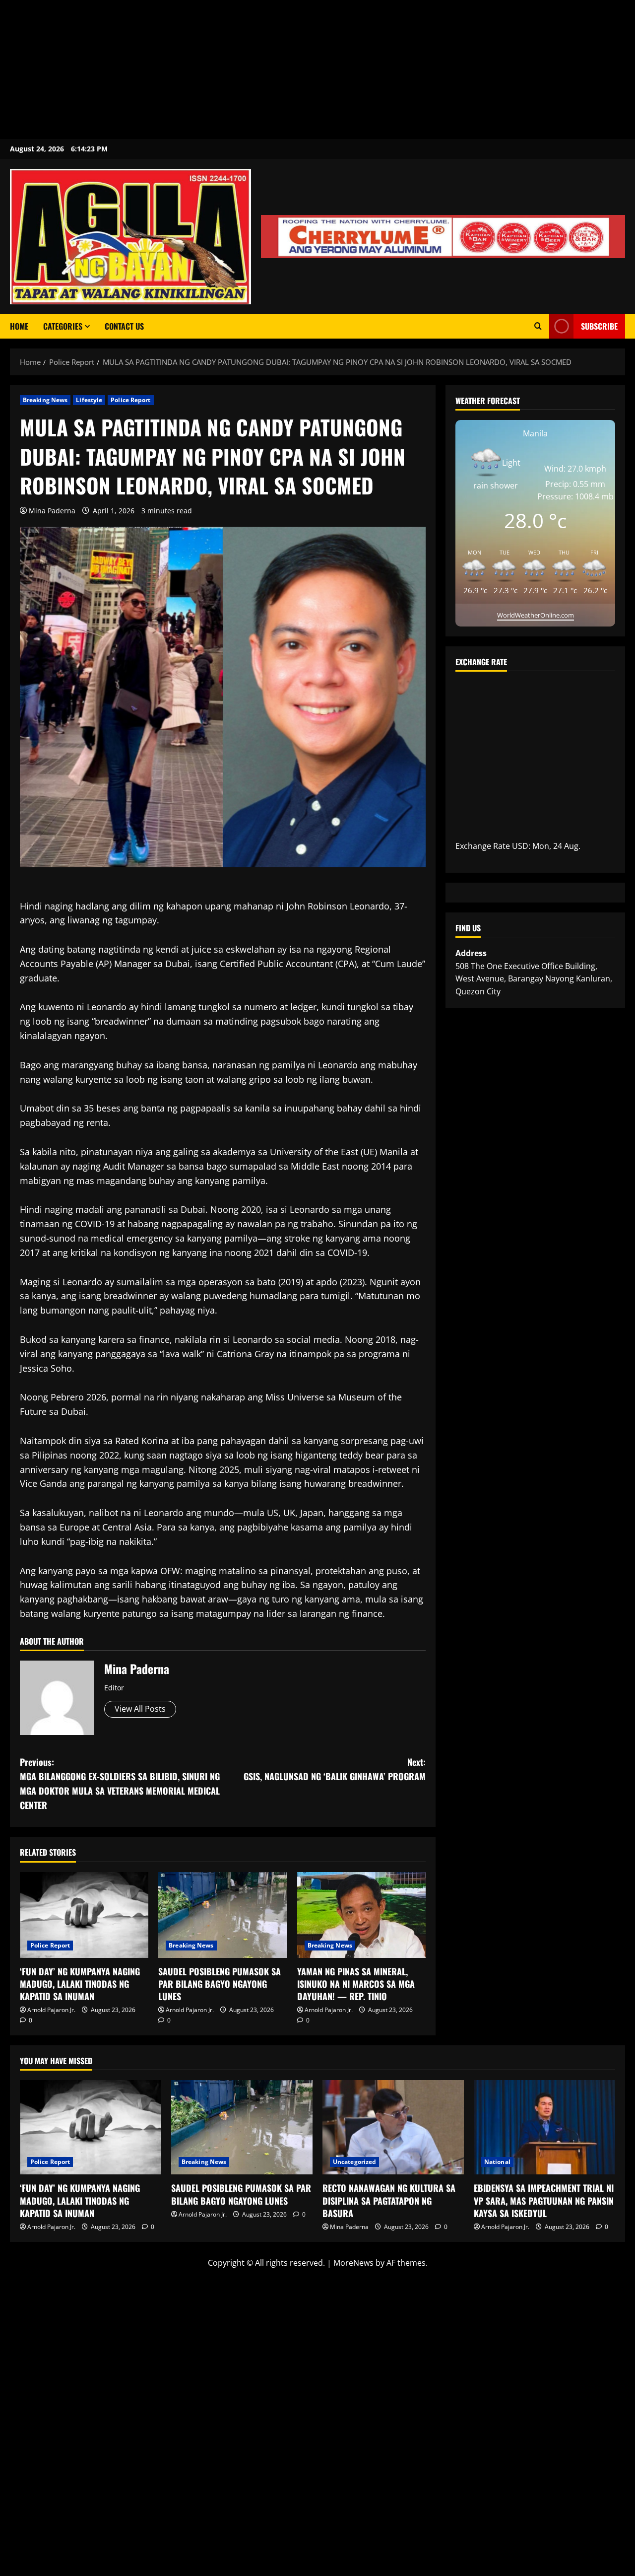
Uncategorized (354, 2162)
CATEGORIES (63, 326)
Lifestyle (89, 400)
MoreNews (353, 2263)
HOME (19, 326)
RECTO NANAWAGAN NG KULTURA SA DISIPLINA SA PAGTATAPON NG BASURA (389, 2200)
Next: (335, 1769)
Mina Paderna (52, 511)
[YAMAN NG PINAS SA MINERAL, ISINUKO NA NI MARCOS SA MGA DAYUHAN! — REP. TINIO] (361, 1915)
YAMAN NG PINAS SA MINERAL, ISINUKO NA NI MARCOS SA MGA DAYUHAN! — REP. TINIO (356, 1984)
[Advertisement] (298, 70)
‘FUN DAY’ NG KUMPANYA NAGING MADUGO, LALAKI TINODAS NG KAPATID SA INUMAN (80, 1984)
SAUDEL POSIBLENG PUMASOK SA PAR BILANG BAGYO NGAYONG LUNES (220, 1984)
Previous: (120, 1783)
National (497, 2162)
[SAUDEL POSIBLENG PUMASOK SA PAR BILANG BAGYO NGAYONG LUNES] (222, 1915)
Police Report (130, 400)
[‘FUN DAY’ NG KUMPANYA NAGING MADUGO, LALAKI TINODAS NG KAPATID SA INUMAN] (84, 1915)
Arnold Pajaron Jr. (51, 2010)
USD (520, 846)
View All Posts (140, 1709)
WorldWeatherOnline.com (536, 615)
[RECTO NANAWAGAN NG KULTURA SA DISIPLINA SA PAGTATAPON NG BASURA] (393, 2127)
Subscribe (599, 326)
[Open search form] (538, 326)
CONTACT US (124, 326)
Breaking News (45, 400)
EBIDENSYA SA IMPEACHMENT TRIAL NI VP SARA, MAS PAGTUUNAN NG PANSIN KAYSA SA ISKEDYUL (544, 2200)
